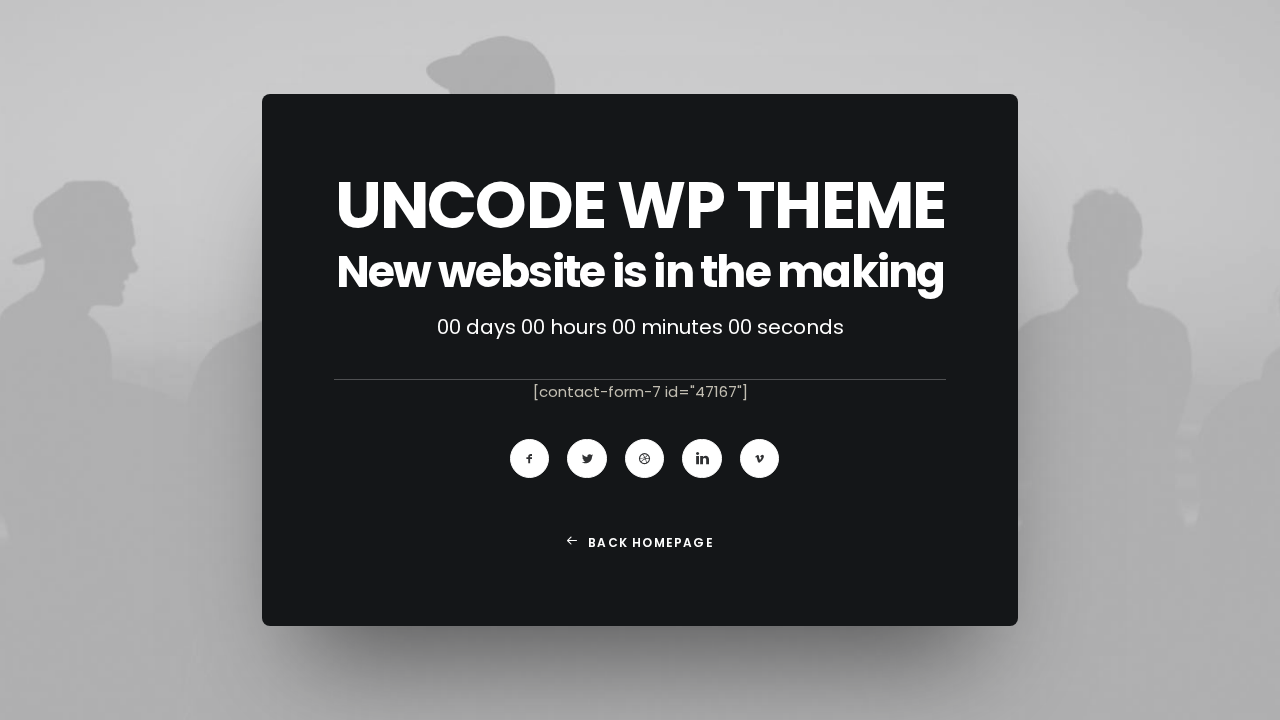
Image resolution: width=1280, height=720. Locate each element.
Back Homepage (651, 542)
